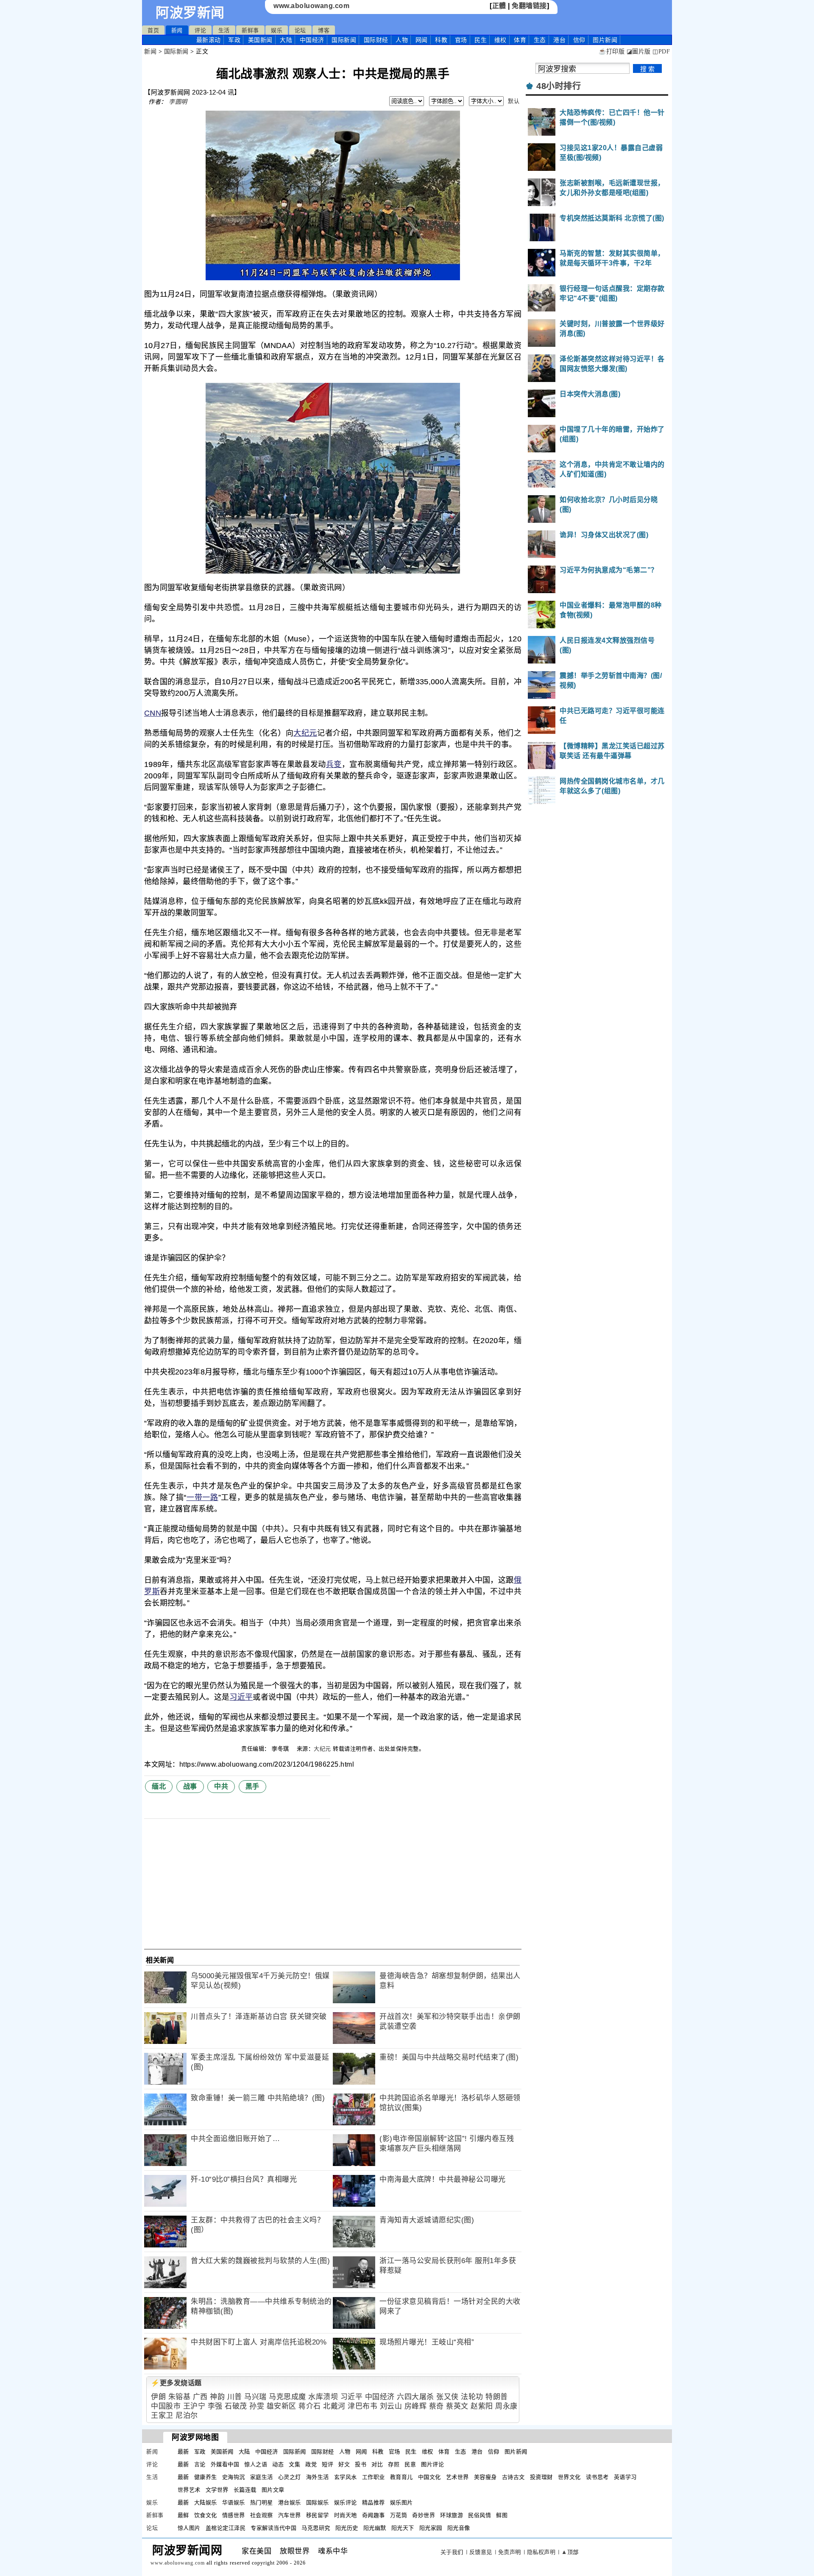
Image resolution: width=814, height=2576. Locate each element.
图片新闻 (516, 2452)
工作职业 (374, 2477)
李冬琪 (281, 1749)
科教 (441, 40)
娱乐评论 (346, 2502)
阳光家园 (431, 2528)
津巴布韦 (362, 2406)
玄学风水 (346, 2477)
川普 (235, 2397)
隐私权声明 (541, 2552)
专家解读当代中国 (273, 2528)
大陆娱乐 (206, 2502)
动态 (278, 2464)
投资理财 (541, 2477)
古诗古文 (513, 2477)
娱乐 (277, 30)
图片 (605, 40)
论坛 (300, 30)
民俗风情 (479, 2515)
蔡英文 (457, 2406)
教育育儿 (401, 2477)
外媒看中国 (225, 2464)
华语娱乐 (234, 2502)
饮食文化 (206, 2515)
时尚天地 (346, 2515)
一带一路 (202, 1497)
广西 (200, 2397)
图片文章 (273, 2490)
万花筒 (399, 2515)
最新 (209, 40)
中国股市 (166, 2406)
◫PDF (661, 52)
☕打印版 (612, 52)
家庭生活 (262, 2477)
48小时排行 (559, 86)
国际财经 (376, 40)
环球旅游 (452, 2515)
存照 (394, 2464)
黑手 (252, 1786)
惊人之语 (256, 2464)
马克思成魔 (287, 2397)
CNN (153, 713)
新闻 (177, 30)
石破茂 (236, 2406)
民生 (481, 40)
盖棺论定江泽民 (226, 2528)
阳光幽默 (375, 2528)
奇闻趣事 (374, 2515)
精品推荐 (374, 2502)
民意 (410, 2464)
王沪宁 (194, 2406)
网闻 (422, 40)
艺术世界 (457, 2477)
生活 (224, 30)
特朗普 (497, 2397)
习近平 (241, 1697)
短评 (328, 2464)
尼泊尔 (187, 2416)
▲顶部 (570, 2552)
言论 (200, 2464)
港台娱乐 (290, 2502)
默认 (514, 101)
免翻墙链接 (529, 6)
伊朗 (158, 2397)
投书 (361, 2464)
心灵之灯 (290, 2477)
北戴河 (334, 2406)
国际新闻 (344, 40)
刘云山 (391, 2406)
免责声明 (510, 2552)
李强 (215, 2406)
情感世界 (234, 2515)
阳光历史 (347, 2528)
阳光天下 (403, 2528)
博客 (324, 30)
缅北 (159, 1786)
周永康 (506, 2406)
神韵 (217, 2397)
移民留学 (318, 2515)
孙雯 (257, 2406)
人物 (402, 40)
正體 (499, 6)
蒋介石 (310, 2406)
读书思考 (597, 2477)
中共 (221, 1786)
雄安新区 (282, 2406)
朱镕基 (180, 2397)
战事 (190, 1786)
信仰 (579, 40)
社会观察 (262, 2515)
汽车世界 (290, 2515)
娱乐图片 (401, 2502)
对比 (377, 2464)
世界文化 (569, 2477)
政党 (311, 2464)
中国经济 (312, 40)
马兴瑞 (255, 2397)
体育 (520, 40)
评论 (200, 30)
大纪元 (305, 733)
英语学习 (625, 2477)
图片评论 (432, 2464)
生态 (540, 40)
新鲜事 (250, 30)
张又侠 (447, 2397)
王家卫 (162, 2416)
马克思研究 (316, 2528)
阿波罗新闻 (190, 13)
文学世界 (217, 2490)
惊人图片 (189, 2528)
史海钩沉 (234, 2477)
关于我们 (452, 2552)
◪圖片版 (639, 52)
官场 (461, 40)
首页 (153, 30)
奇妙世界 (424, 2515)
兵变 (334, 764)
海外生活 (318, 2477)
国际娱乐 (318, 2502)
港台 (559, 40)
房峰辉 (416, 2406)
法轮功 (472, 2397)
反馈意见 (481, 2552)
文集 (294, 2464)
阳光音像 (459, 2528)
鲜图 (502, 2515)
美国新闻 (260, 40)
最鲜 (183, 2515)
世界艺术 (189, 2490)
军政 (234, 40)
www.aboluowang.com (311, 6)
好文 (344, 2464)
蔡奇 (436, 2406)
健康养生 (206, 2477)
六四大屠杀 (415, 2397)
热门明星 (262, 2502)
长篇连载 (245, 2490)
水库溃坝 (323, 2397)
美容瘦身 (485, 2477)
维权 (500, 40)
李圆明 (178, 102)
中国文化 (429, 2477)
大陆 (286, 40)
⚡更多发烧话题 (176, 2383)
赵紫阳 (482, 2406)
